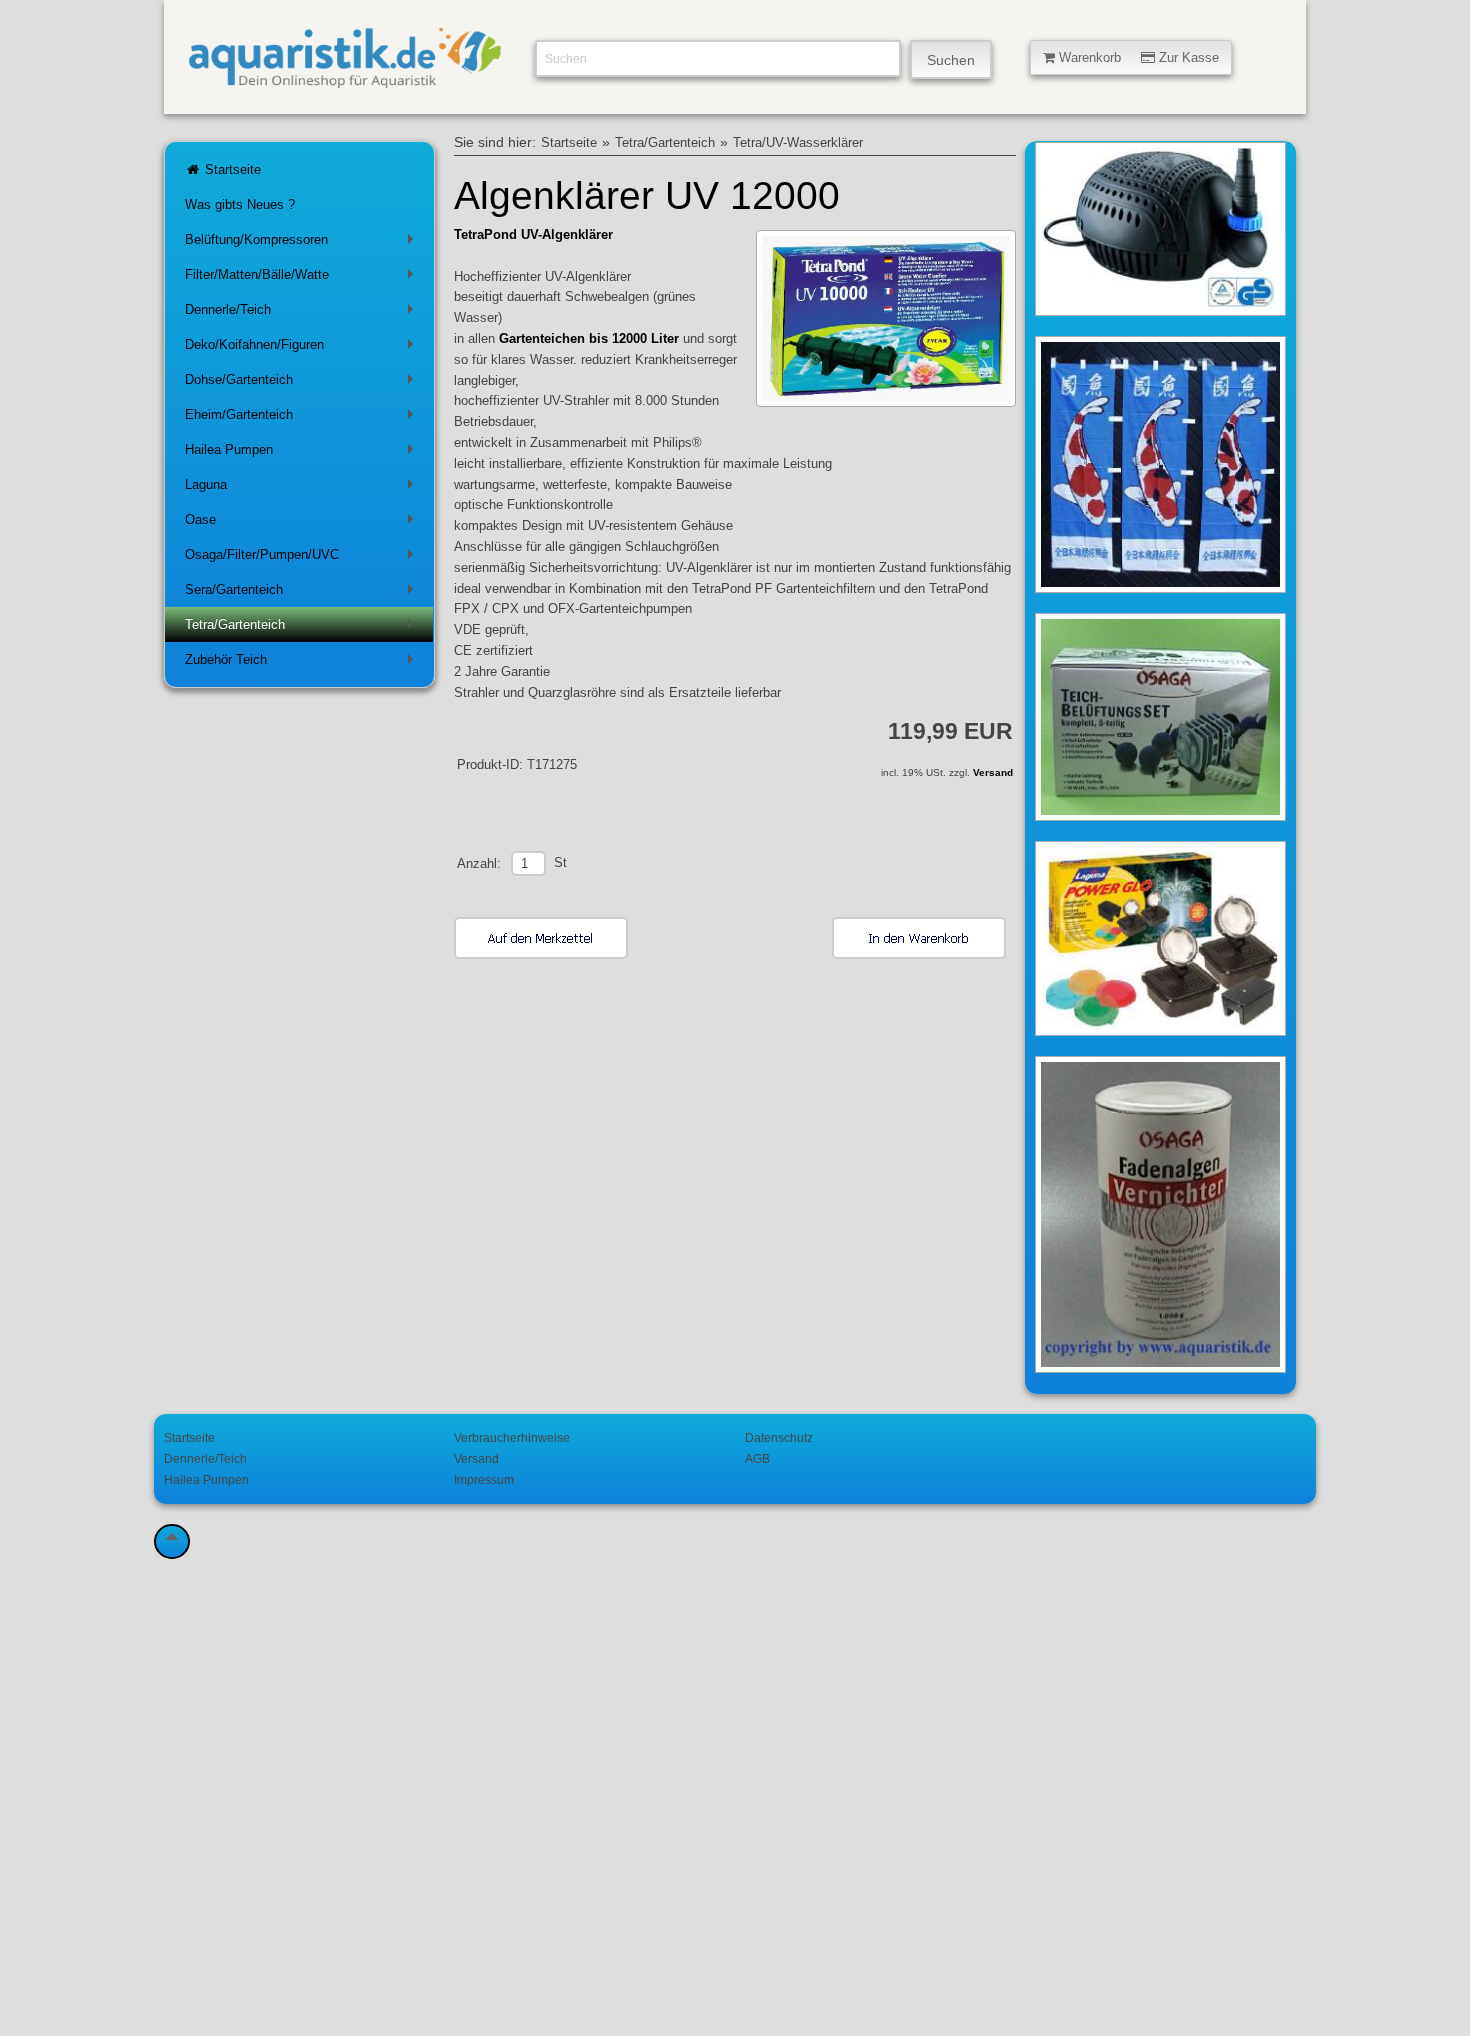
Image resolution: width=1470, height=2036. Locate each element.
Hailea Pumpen (303, 453)
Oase (303, 523)
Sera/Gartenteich (303, 593)
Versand (993, 772)
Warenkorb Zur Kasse (1137, 57)
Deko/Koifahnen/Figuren (303, 348)
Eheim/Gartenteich (303, 418)
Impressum (484, 1479)
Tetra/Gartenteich (303, 628)
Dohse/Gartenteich (303, 383)
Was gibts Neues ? (240, 204)
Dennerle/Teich (303, 313)
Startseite (231, 169)
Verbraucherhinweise (512, 1437)
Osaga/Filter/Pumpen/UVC (303, 558)
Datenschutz (779, 1437)
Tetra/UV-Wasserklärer (798, 143)
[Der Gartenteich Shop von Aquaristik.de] (345, 80)
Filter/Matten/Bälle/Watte (303, 278)
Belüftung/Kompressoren (303, 243)
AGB (757, 1458)
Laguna (303, 488)
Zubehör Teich (303, 663)
